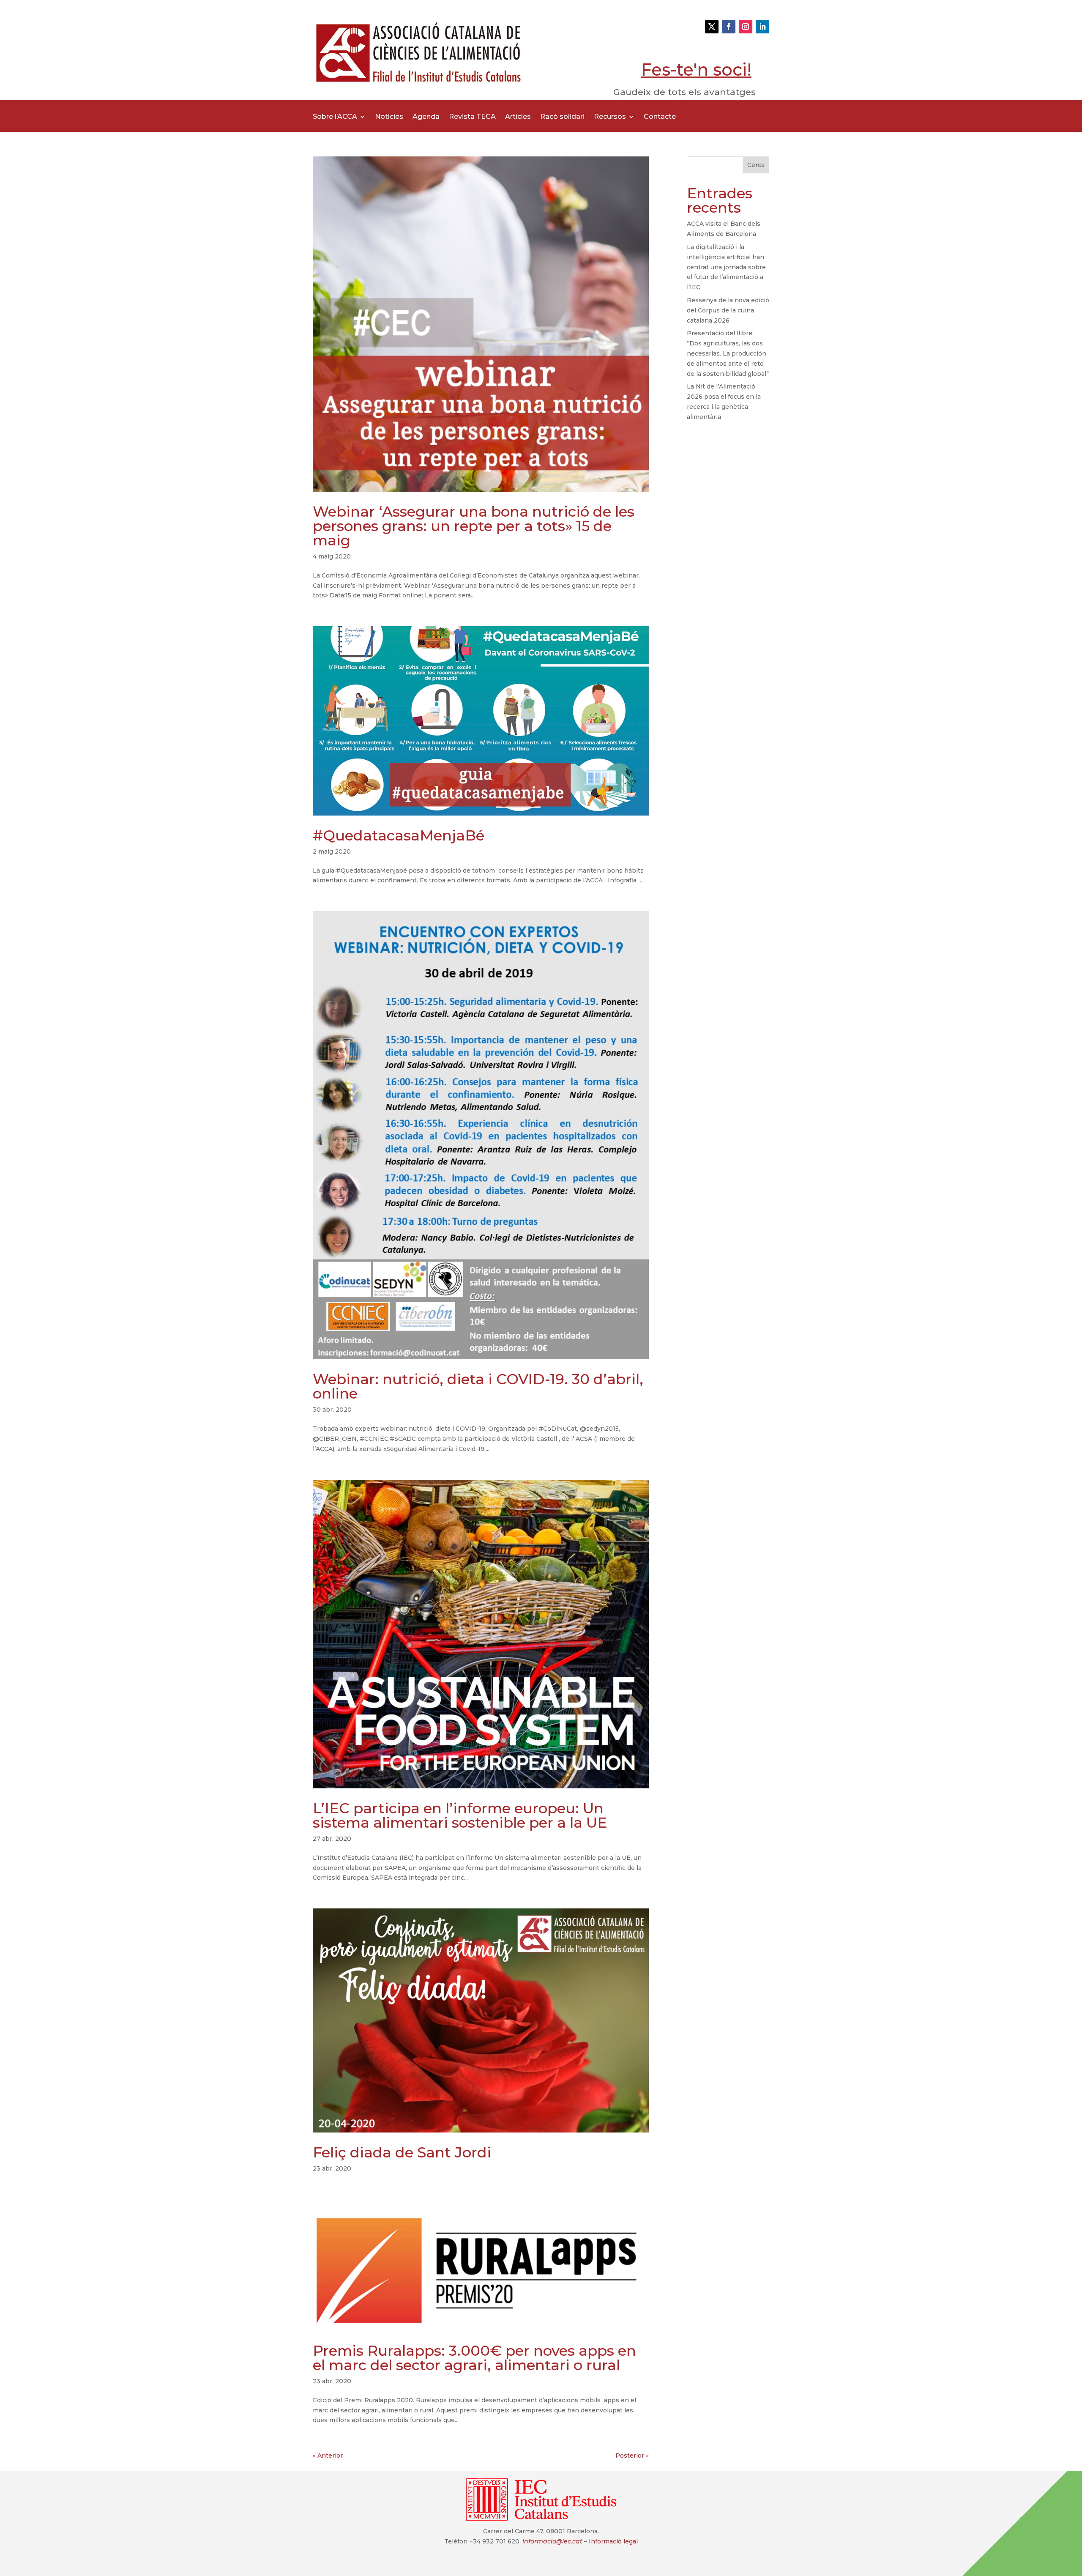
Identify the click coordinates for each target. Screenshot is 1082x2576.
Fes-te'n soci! (696, 70)
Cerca (756, 165)
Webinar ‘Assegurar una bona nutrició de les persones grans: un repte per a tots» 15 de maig (474, 526)
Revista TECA (472, 117)
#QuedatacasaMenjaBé (399, 835)
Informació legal (613, 2541)
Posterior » (632, 2456)
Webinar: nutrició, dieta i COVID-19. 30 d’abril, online (478, 1386)
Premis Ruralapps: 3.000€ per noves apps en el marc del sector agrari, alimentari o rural (474, 2358)
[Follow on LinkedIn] (762, 27)
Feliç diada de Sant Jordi (402, 2152)
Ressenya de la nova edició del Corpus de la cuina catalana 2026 (728, 310)
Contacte (660, 117)
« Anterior (328, 2456)
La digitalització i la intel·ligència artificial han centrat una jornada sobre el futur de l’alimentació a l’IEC (726, 267)
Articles (518, 117)
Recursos (610, 117)
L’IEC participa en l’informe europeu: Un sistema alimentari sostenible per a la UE (460, 1815)
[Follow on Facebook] (729, 27)
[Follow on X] (712, 27)
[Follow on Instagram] (746, 27)
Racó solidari (562, 117)
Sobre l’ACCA (335, 117)
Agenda (426, 117)
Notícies (389, 117)
